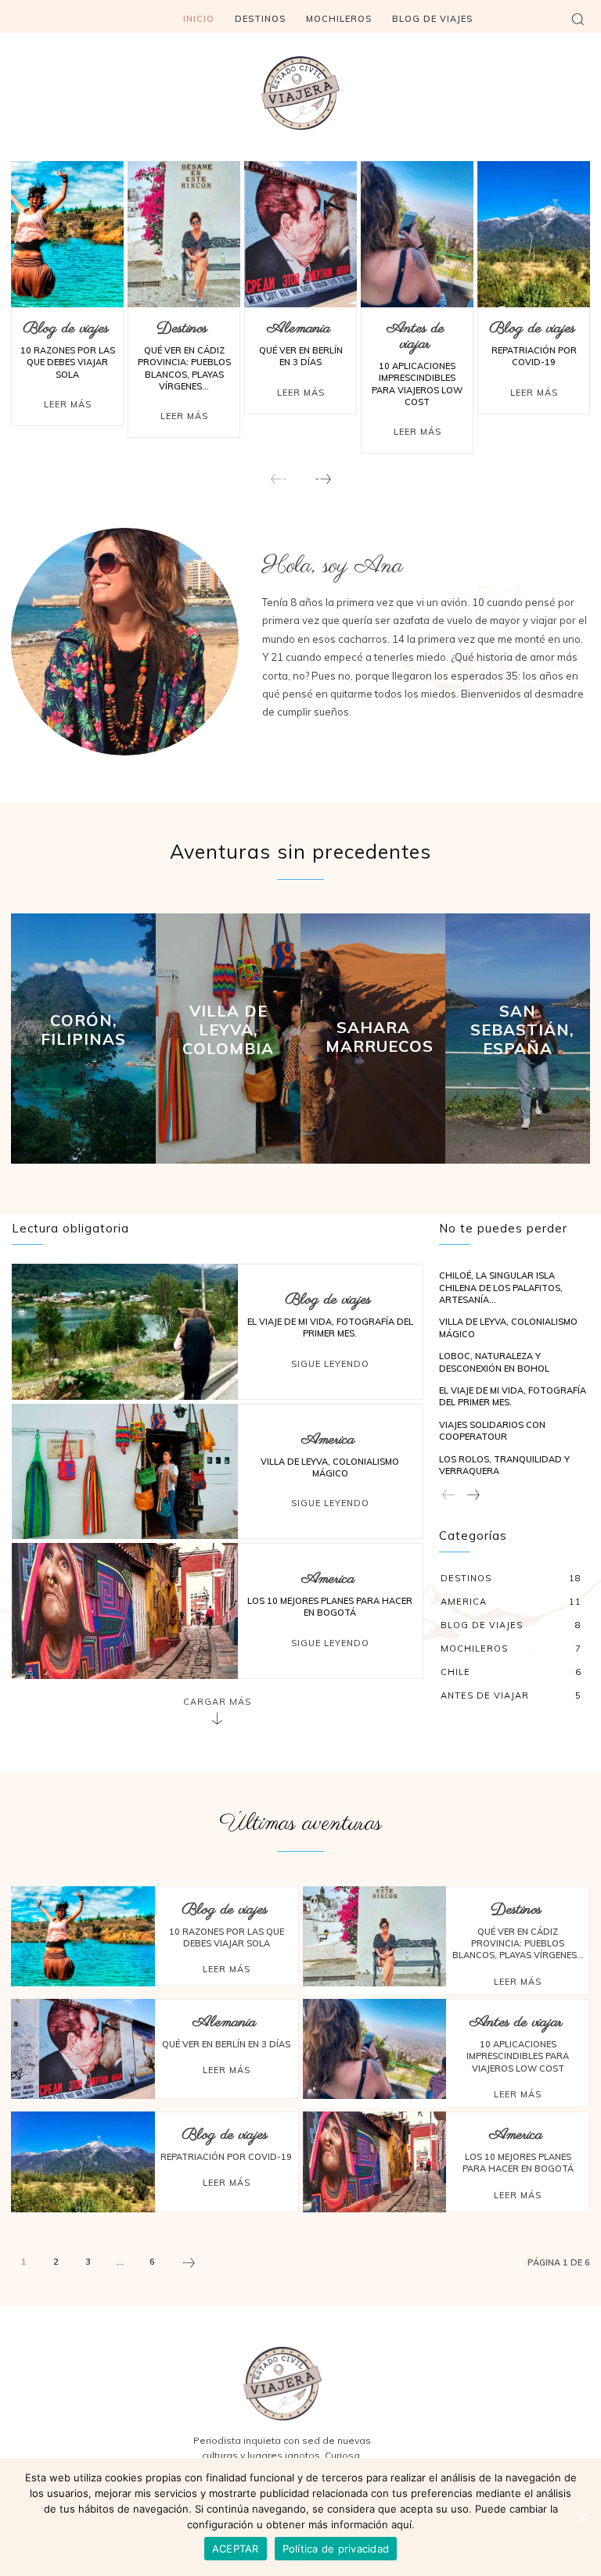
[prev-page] (279, 480)
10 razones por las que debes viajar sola (68, 362)
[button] (578, 19)
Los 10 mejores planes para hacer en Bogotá (330, 1607)
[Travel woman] (300, 93)
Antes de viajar (416, 337)
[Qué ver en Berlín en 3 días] (300, 234)
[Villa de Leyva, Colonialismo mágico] (125, 1471)
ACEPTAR (236, 2549)
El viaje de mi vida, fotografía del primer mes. (330, 1327)
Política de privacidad (336, 2549)
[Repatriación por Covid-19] (534, 234)
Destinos (182, 329)
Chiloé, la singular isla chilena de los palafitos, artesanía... (501, 1288)
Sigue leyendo (330, 1364)
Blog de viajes (66, 329)
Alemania (299, 329)
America (328, 1440)
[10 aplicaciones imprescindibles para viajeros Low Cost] (417, 234)
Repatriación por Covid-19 (534, 356)
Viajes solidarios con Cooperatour (492, 1431)
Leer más (68, 404)
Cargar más (217, 1702)
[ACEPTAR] (581, 2517)
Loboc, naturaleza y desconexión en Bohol (494, 1362)
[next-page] (322, 480)
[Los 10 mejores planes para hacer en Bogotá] (125, 1611)
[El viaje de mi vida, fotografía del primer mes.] (125, 1331)
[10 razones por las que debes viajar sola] (67, 234)
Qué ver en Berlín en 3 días (301, 356)
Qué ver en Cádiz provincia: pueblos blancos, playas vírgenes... (184, 368)
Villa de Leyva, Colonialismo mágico (330, 1467)
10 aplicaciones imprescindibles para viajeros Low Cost (417, 384)
